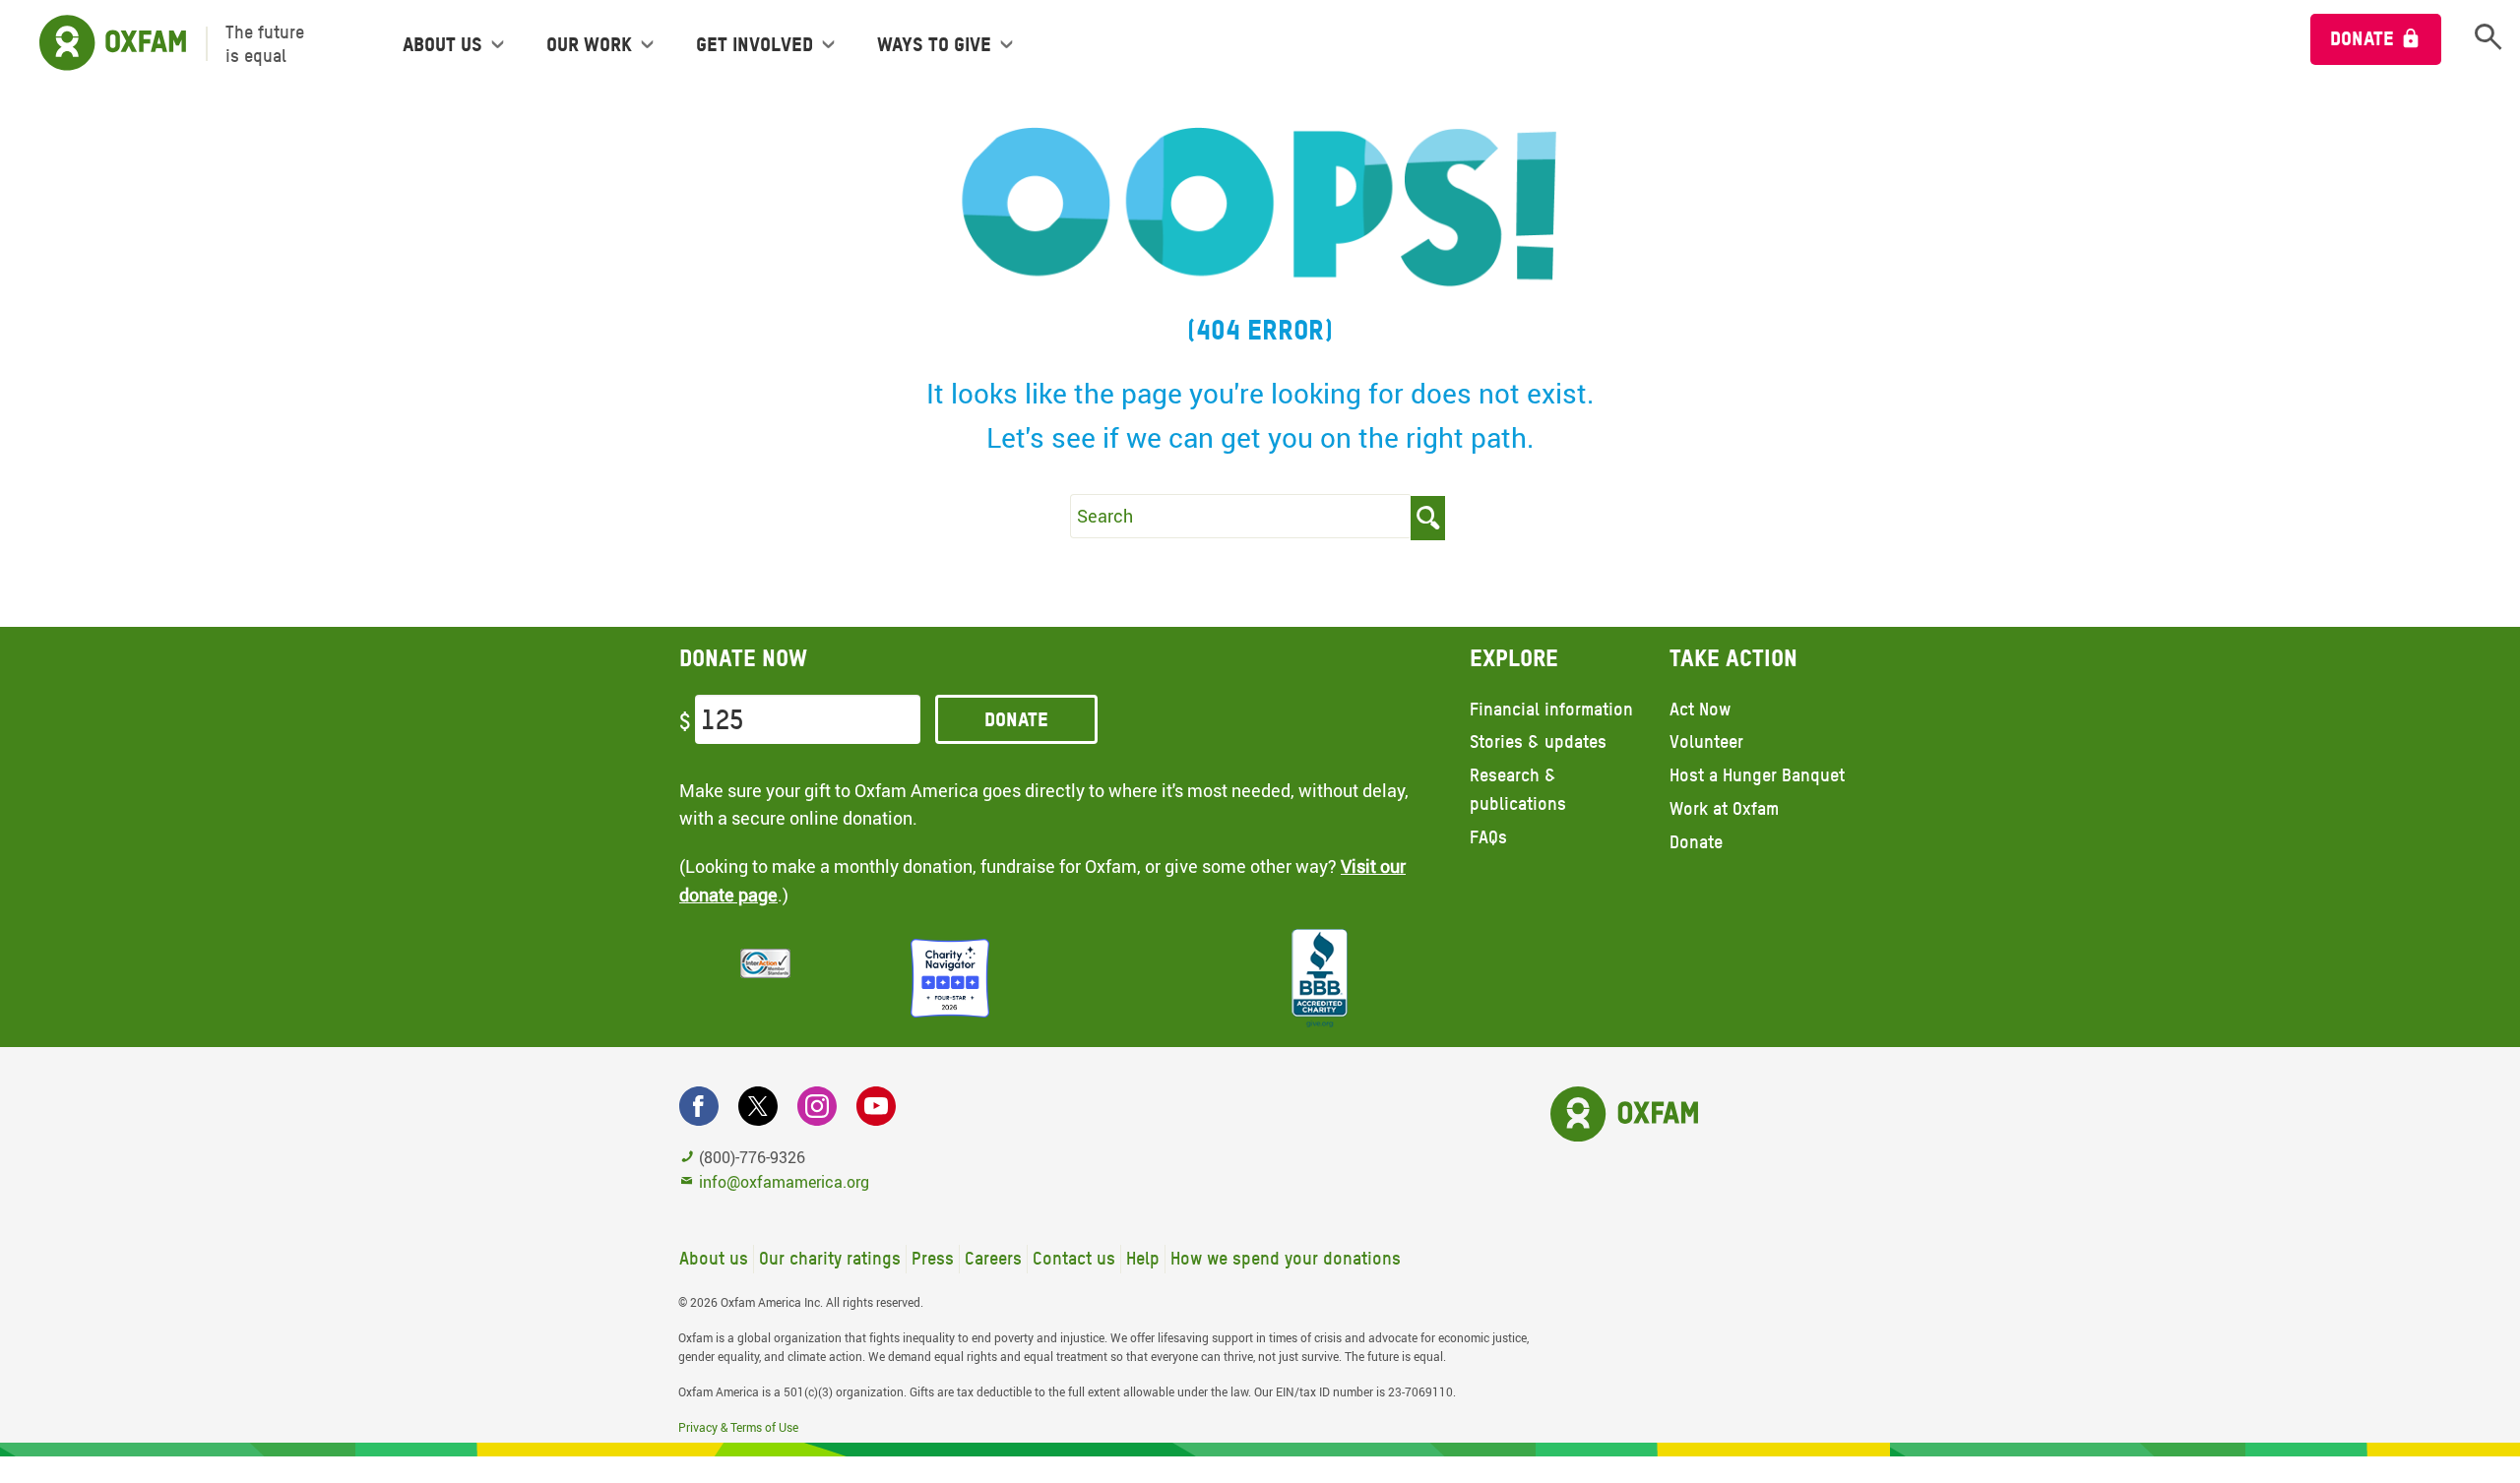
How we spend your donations (1286, 1258)
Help (1143, 1258)
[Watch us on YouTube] (876, 1106)
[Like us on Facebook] (699, 1106)
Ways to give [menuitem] (934, 44)
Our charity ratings (830, 1258)
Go (1428, 518)
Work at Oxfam (1724, 808)
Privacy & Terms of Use (738, 1427)
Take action (1733, 658)
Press (933, 1258)
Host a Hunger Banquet (1757, 775)
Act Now (1700, 709)
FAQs (1488, 837)
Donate (2362, 38)
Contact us (1074, 1258)
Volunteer (1706, 741)
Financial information (1551, 709)
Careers (993, 1258)
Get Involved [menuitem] (755, 44)
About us (714, 1258)
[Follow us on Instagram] (817, 1106)
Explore (1514, 658)
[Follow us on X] (758, 1106)
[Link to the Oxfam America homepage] (103, 44)
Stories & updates (1538, 741)
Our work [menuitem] (589, 44)
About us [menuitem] (442, 44)
